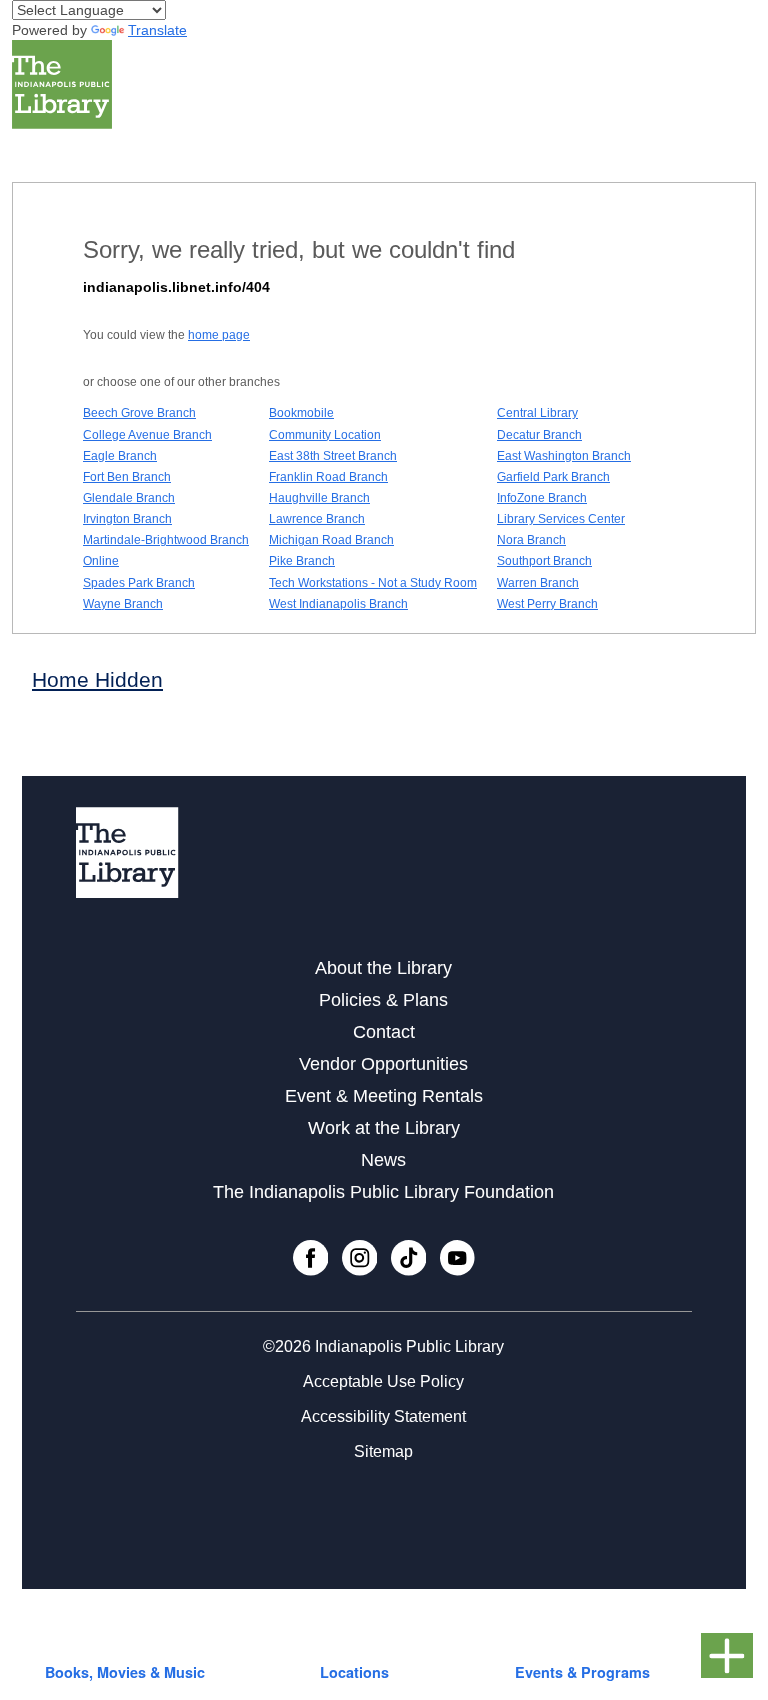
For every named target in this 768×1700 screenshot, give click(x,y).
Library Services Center (561, 519)
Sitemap (383, 1451)
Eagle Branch (120, 456)
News (383, 1160)
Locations (354, 1672)
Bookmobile (301, 413)
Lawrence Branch (317, 519)
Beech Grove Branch (139, 413)
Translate (157, 30)
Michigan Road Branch (331, 540)
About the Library (383, 968)
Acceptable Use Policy (383, 1381)
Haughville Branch (319, 498)
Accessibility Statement (383, 1416)
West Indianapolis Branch (338, 604)
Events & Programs (582, 1672)
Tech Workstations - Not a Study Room (373, 583)
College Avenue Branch (147, 435)
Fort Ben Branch (127, 477)
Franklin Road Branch (328, 477)
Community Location (325, 435)
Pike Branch (302, 561)
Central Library (537, 413)
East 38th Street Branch (333, 456)
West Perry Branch (547, 604)
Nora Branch (531, 540)
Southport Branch (544, 561)
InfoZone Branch (542, 498)
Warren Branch (538, 583)
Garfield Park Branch (553, 477)
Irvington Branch (127, 519)
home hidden (97, 679)
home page (219, 335)
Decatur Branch (539, 435)
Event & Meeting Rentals (384, 1096)
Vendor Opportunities (383, 1064)
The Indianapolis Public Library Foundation (383, 1192)
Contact (384, 1032)
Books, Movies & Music (125, 1672)
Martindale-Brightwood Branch (166, 540)
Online (101, 561)
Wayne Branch (123, 604)
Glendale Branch (129, 498)
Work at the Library (384, 1128)
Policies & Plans (383, 1000)
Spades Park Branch (139, 583)
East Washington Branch (564, 456)
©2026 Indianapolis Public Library (383, 1346)
